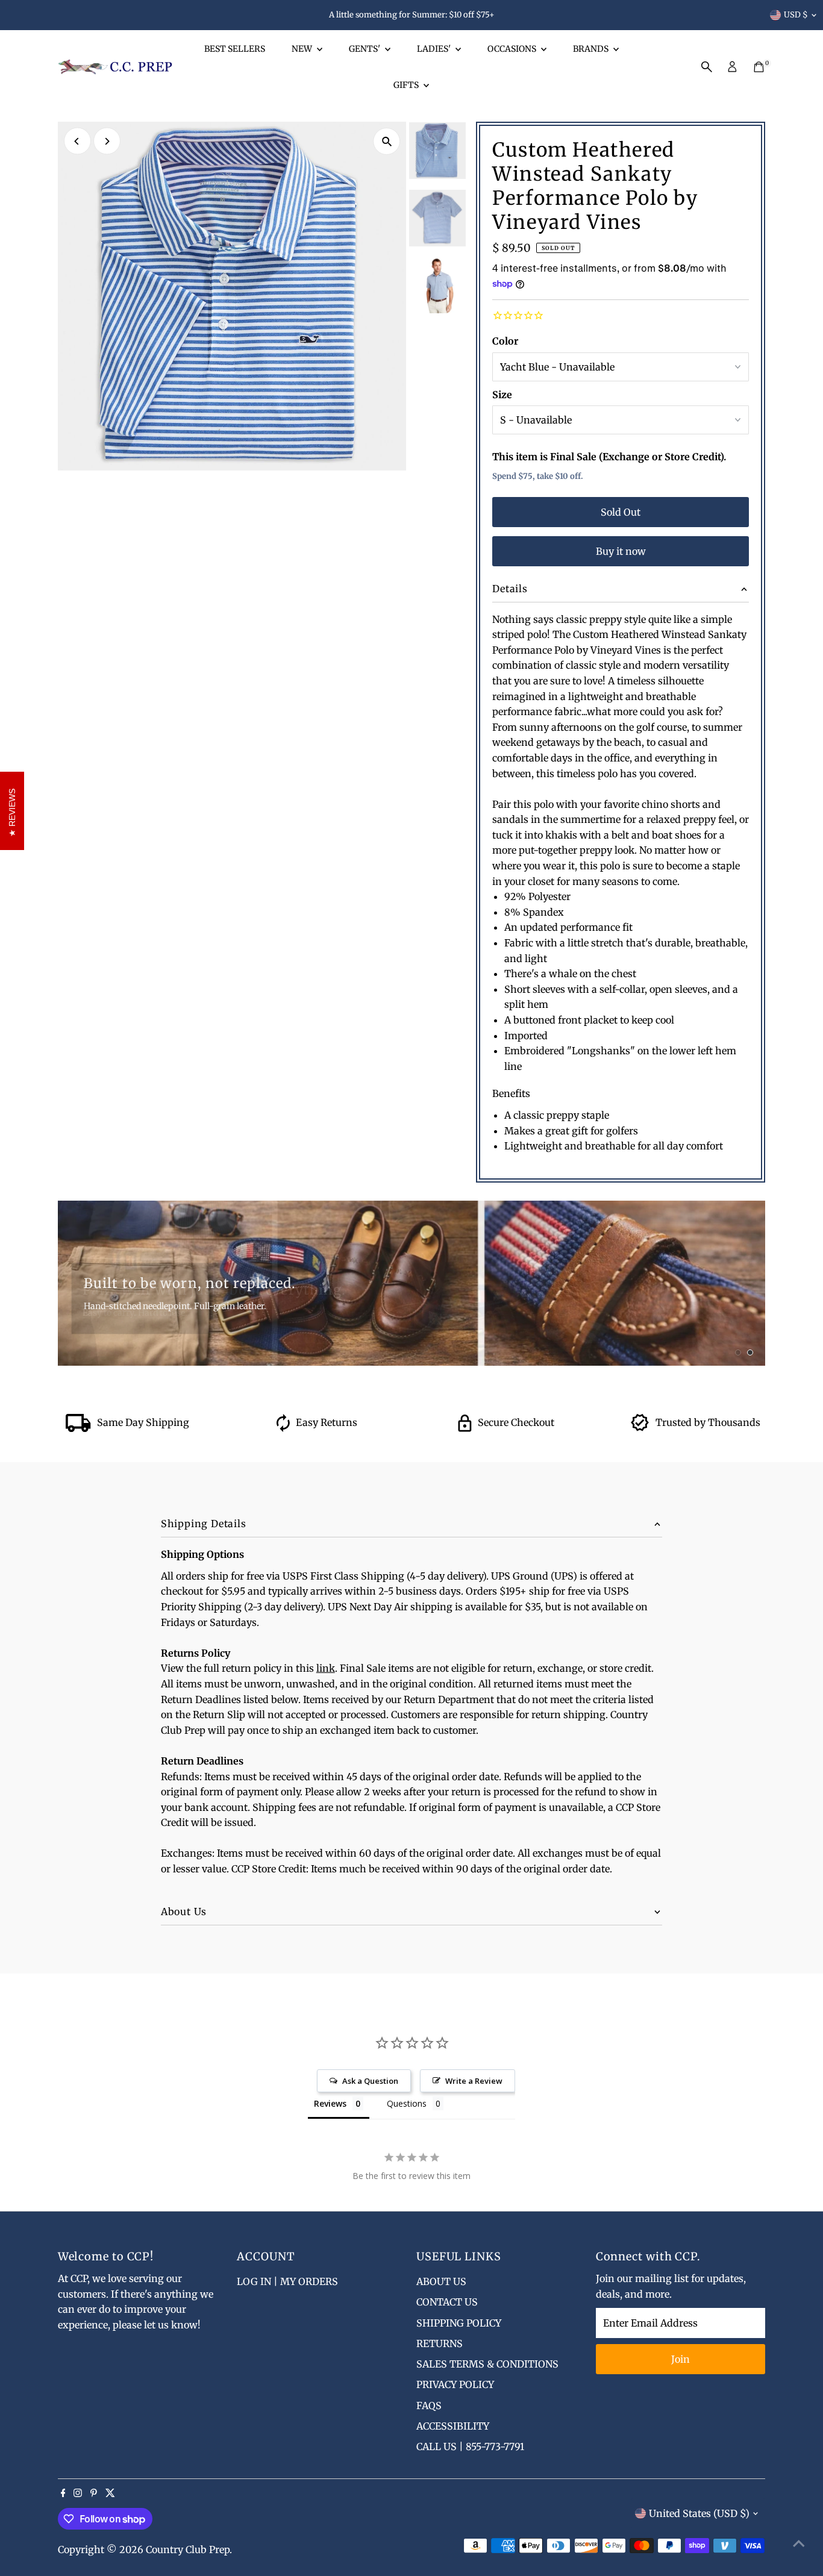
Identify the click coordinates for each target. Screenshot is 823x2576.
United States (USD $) (699, 2513)
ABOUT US (441, 2281)
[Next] (107, 141)
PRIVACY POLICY (455, 2384)
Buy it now (621, 551)
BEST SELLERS (235, 49)
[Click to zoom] (386, 141)
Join (681, 2359)
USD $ (796, 15)
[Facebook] (63, 2493)
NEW (303, 49)
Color (505, 341)
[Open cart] (759, 67)
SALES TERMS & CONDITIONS (487, 2364)
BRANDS (592, 49)
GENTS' (365, 49)
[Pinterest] (94, 2493)
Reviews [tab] (330, 2103)
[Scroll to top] (799, 2543)
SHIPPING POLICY (459, 2323)
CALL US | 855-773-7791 (470, 2446)
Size (502, 395)
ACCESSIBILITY (453, 2426)
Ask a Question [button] (370, 2081)
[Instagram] (78, 2493)
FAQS (429, 2406)
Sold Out (621, 512)
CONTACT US (447, 2302)
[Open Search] (707, 67)
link (326, 1668)
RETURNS (440, 2343)
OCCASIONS (513, 49)
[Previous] (77, 141)
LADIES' (435, 49)
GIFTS (407, 85)
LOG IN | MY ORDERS (287, 2281)
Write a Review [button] (474, 2081)
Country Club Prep (188, 2549)
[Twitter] (110, 2493)
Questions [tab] (407, 2103)
